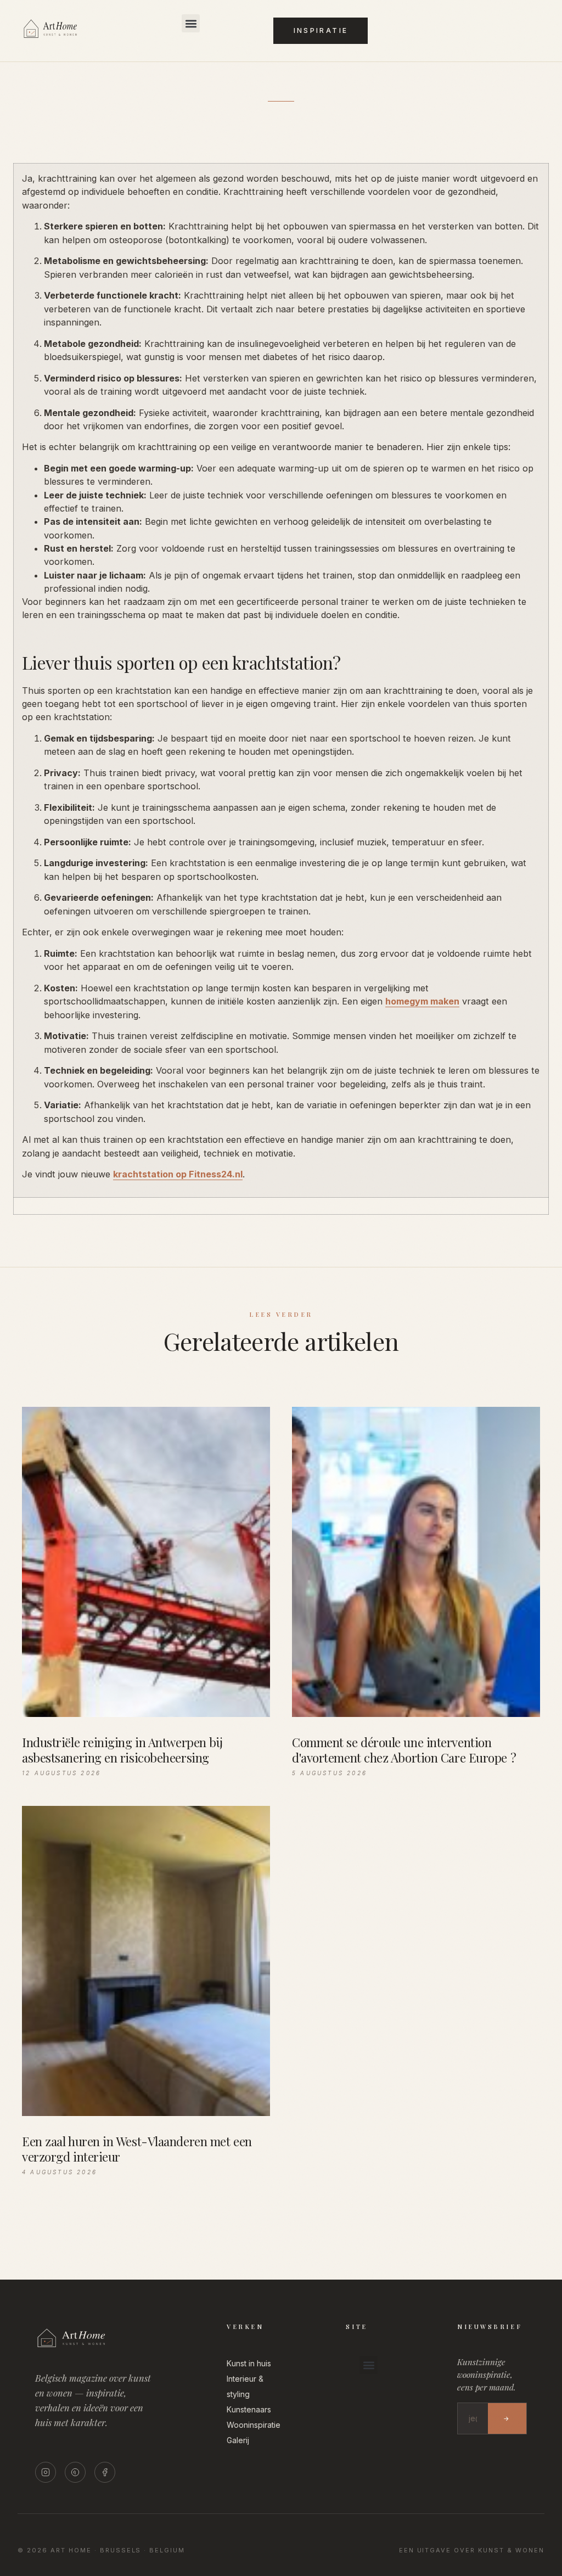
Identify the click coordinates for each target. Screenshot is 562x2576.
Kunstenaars (249, 2409)
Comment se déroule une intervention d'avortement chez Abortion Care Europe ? (404, 1750)
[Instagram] (46, 2472)
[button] (191, 23)
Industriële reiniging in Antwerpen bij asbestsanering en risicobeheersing (122, 1750)
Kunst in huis (249, 2363)
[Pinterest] (75, 2472)
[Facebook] (105, 2472)
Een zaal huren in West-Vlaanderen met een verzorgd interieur (137, 2149)
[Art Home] (65, 38)
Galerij (238, 2440)
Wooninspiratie (254, 2425)
